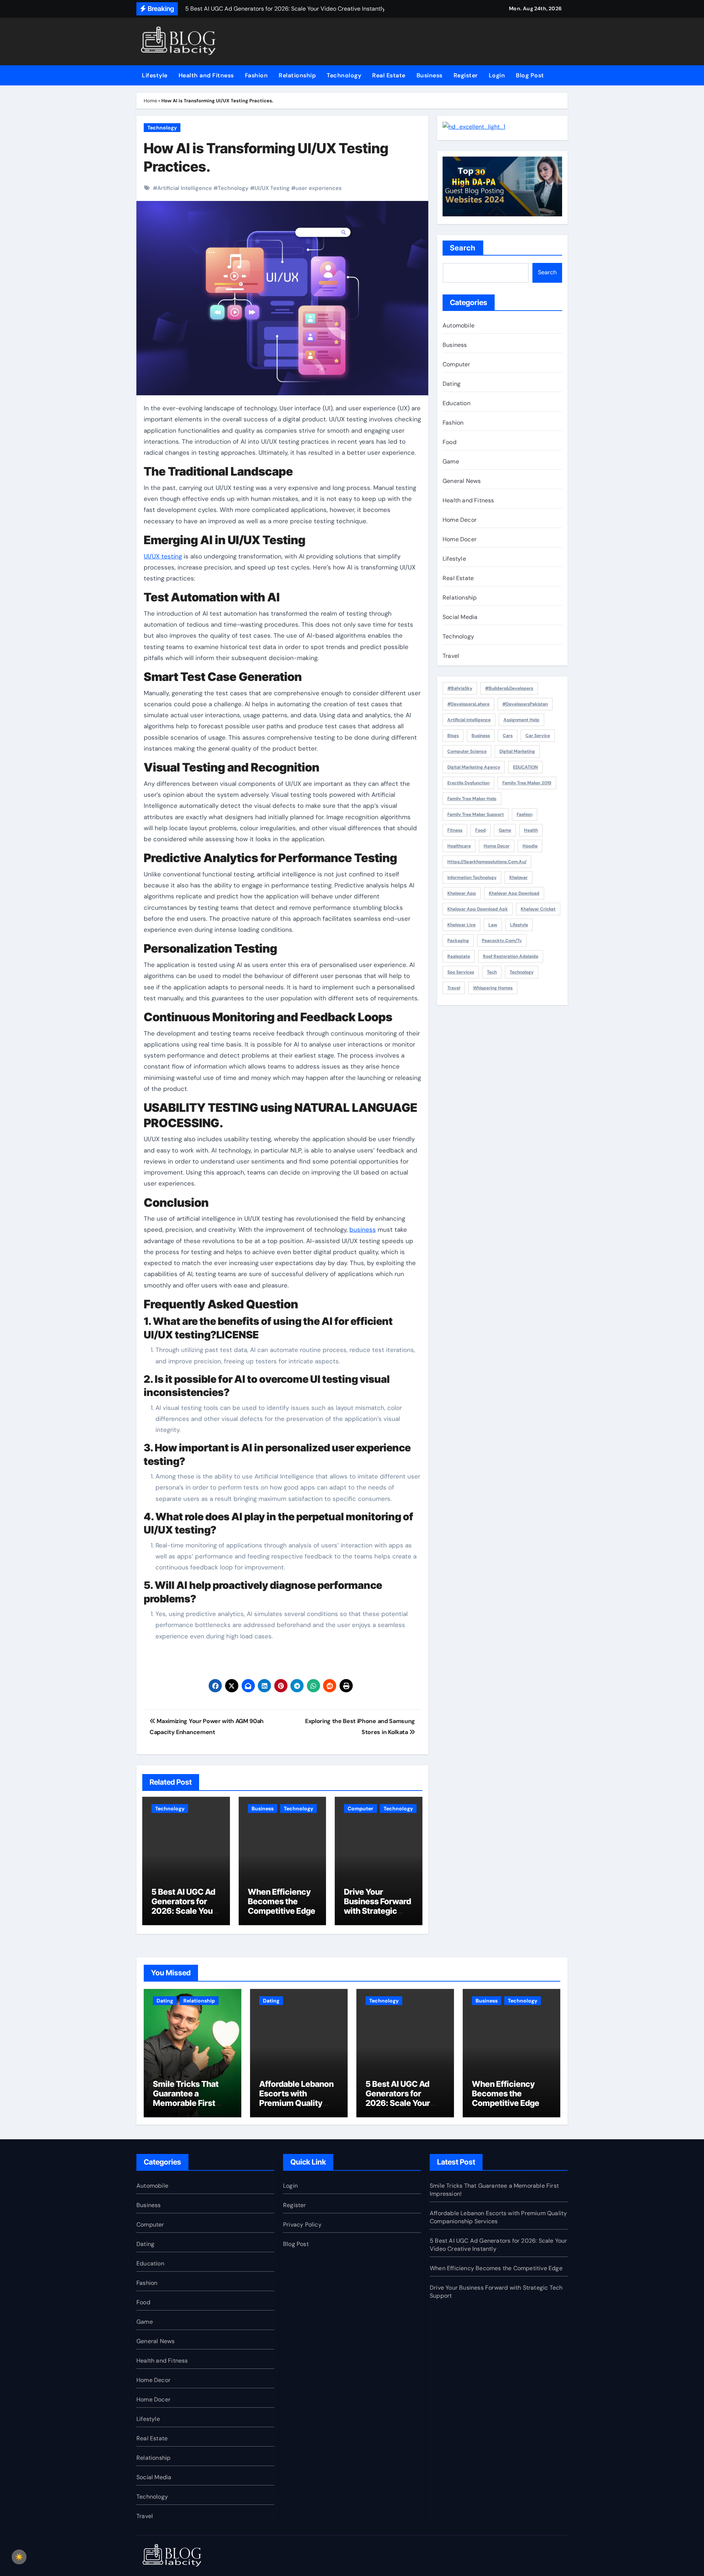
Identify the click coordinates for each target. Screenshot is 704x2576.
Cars (508, 736)
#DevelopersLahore (468, 704)
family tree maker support (476, 814)
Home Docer (460, 539)
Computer (360, 1809)
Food (450, 442)
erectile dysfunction (468, 783)
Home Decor (460, 520)
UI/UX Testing (272, 188)
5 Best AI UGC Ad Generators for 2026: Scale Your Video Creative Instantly (184, 1911)
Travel (451, 656)
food (481, 830)
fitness (455, 830)
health (531, 830)
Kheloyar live (461, 925)
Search (463, 248)
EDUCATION (525, 767)
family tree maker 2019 (527, 783)
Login (497, 75)
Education (456, 403)
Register (466, 75)
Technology (344, 75)
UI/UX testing (163, 556)
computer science (467, 751)
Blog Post (530, 75)
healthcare (459, 846)
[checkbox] (19, 2557)
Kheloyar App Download (514, 893)
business (363, 1230)
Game (451, 461)
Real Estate (389, 75)
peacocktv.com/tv (502, 941)
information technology (472, 877)
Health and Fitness (206, 75)
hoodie (530, 846)
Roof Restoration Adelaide (511, 956)
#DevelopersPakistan (525, 704)
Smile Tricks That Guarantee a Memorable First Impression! (186, 2098)
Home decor (497, 846)
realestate (459, 956)
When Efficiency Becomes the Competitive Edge (282, 1901)
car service (538, 736)
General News (462, 481)
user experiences (319, 188)
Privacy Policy (302, 2225)
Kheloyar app (462, 893)
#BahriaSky (460, 688)
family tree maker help (472, 799)
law (493, 925)
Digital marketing (517, 751)
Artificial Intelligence (185, 188)
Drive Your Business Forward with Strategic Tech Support (377, 1906)
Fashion (256, 75)
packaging (458, 941)
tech (492, 972)
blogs (453, 736)
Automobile (459, 325)
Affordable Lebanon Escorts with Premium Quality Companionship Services (296, 2103)
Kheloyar (518, 877)
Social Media (460, 617)
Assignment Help (521, 720)
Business (430, 75)
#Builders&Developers (509, 688)
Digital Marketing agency (474, 767)
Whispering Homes (493, 988)
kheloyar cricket (538, 909)
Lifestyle (155, 75)
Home (150, 101)
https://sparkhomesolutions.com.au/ (487, 862)
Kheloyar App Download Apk (478, 909)
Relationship (297, 75)
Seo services (461, 972)
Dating (452, 384)
